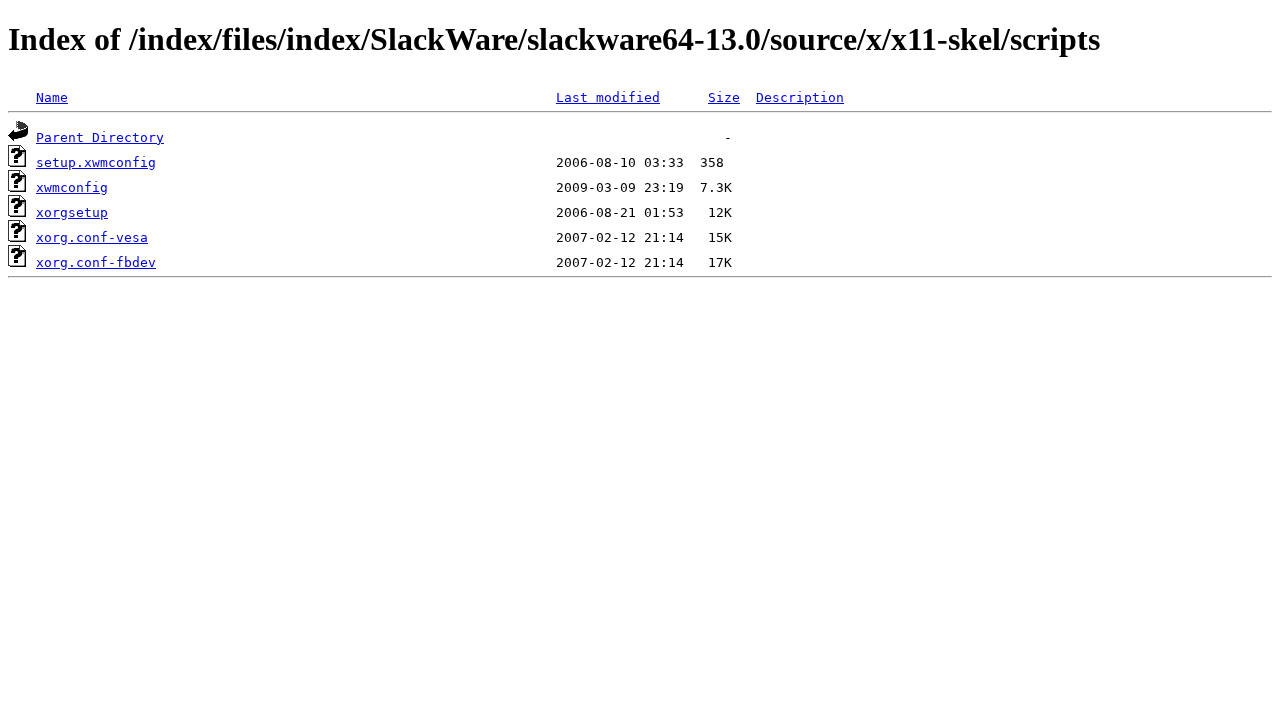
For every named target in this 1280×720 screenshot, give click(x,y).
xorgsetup (72, 212)
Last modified (608, 97)
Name (52, 97)
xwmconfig (72, 187)
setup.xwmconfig (96, 162)
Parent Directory (100, 137)
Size (724, 97)
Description (800, 97)
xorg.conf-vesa (92, 237)
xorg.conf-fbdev (96, 262)
